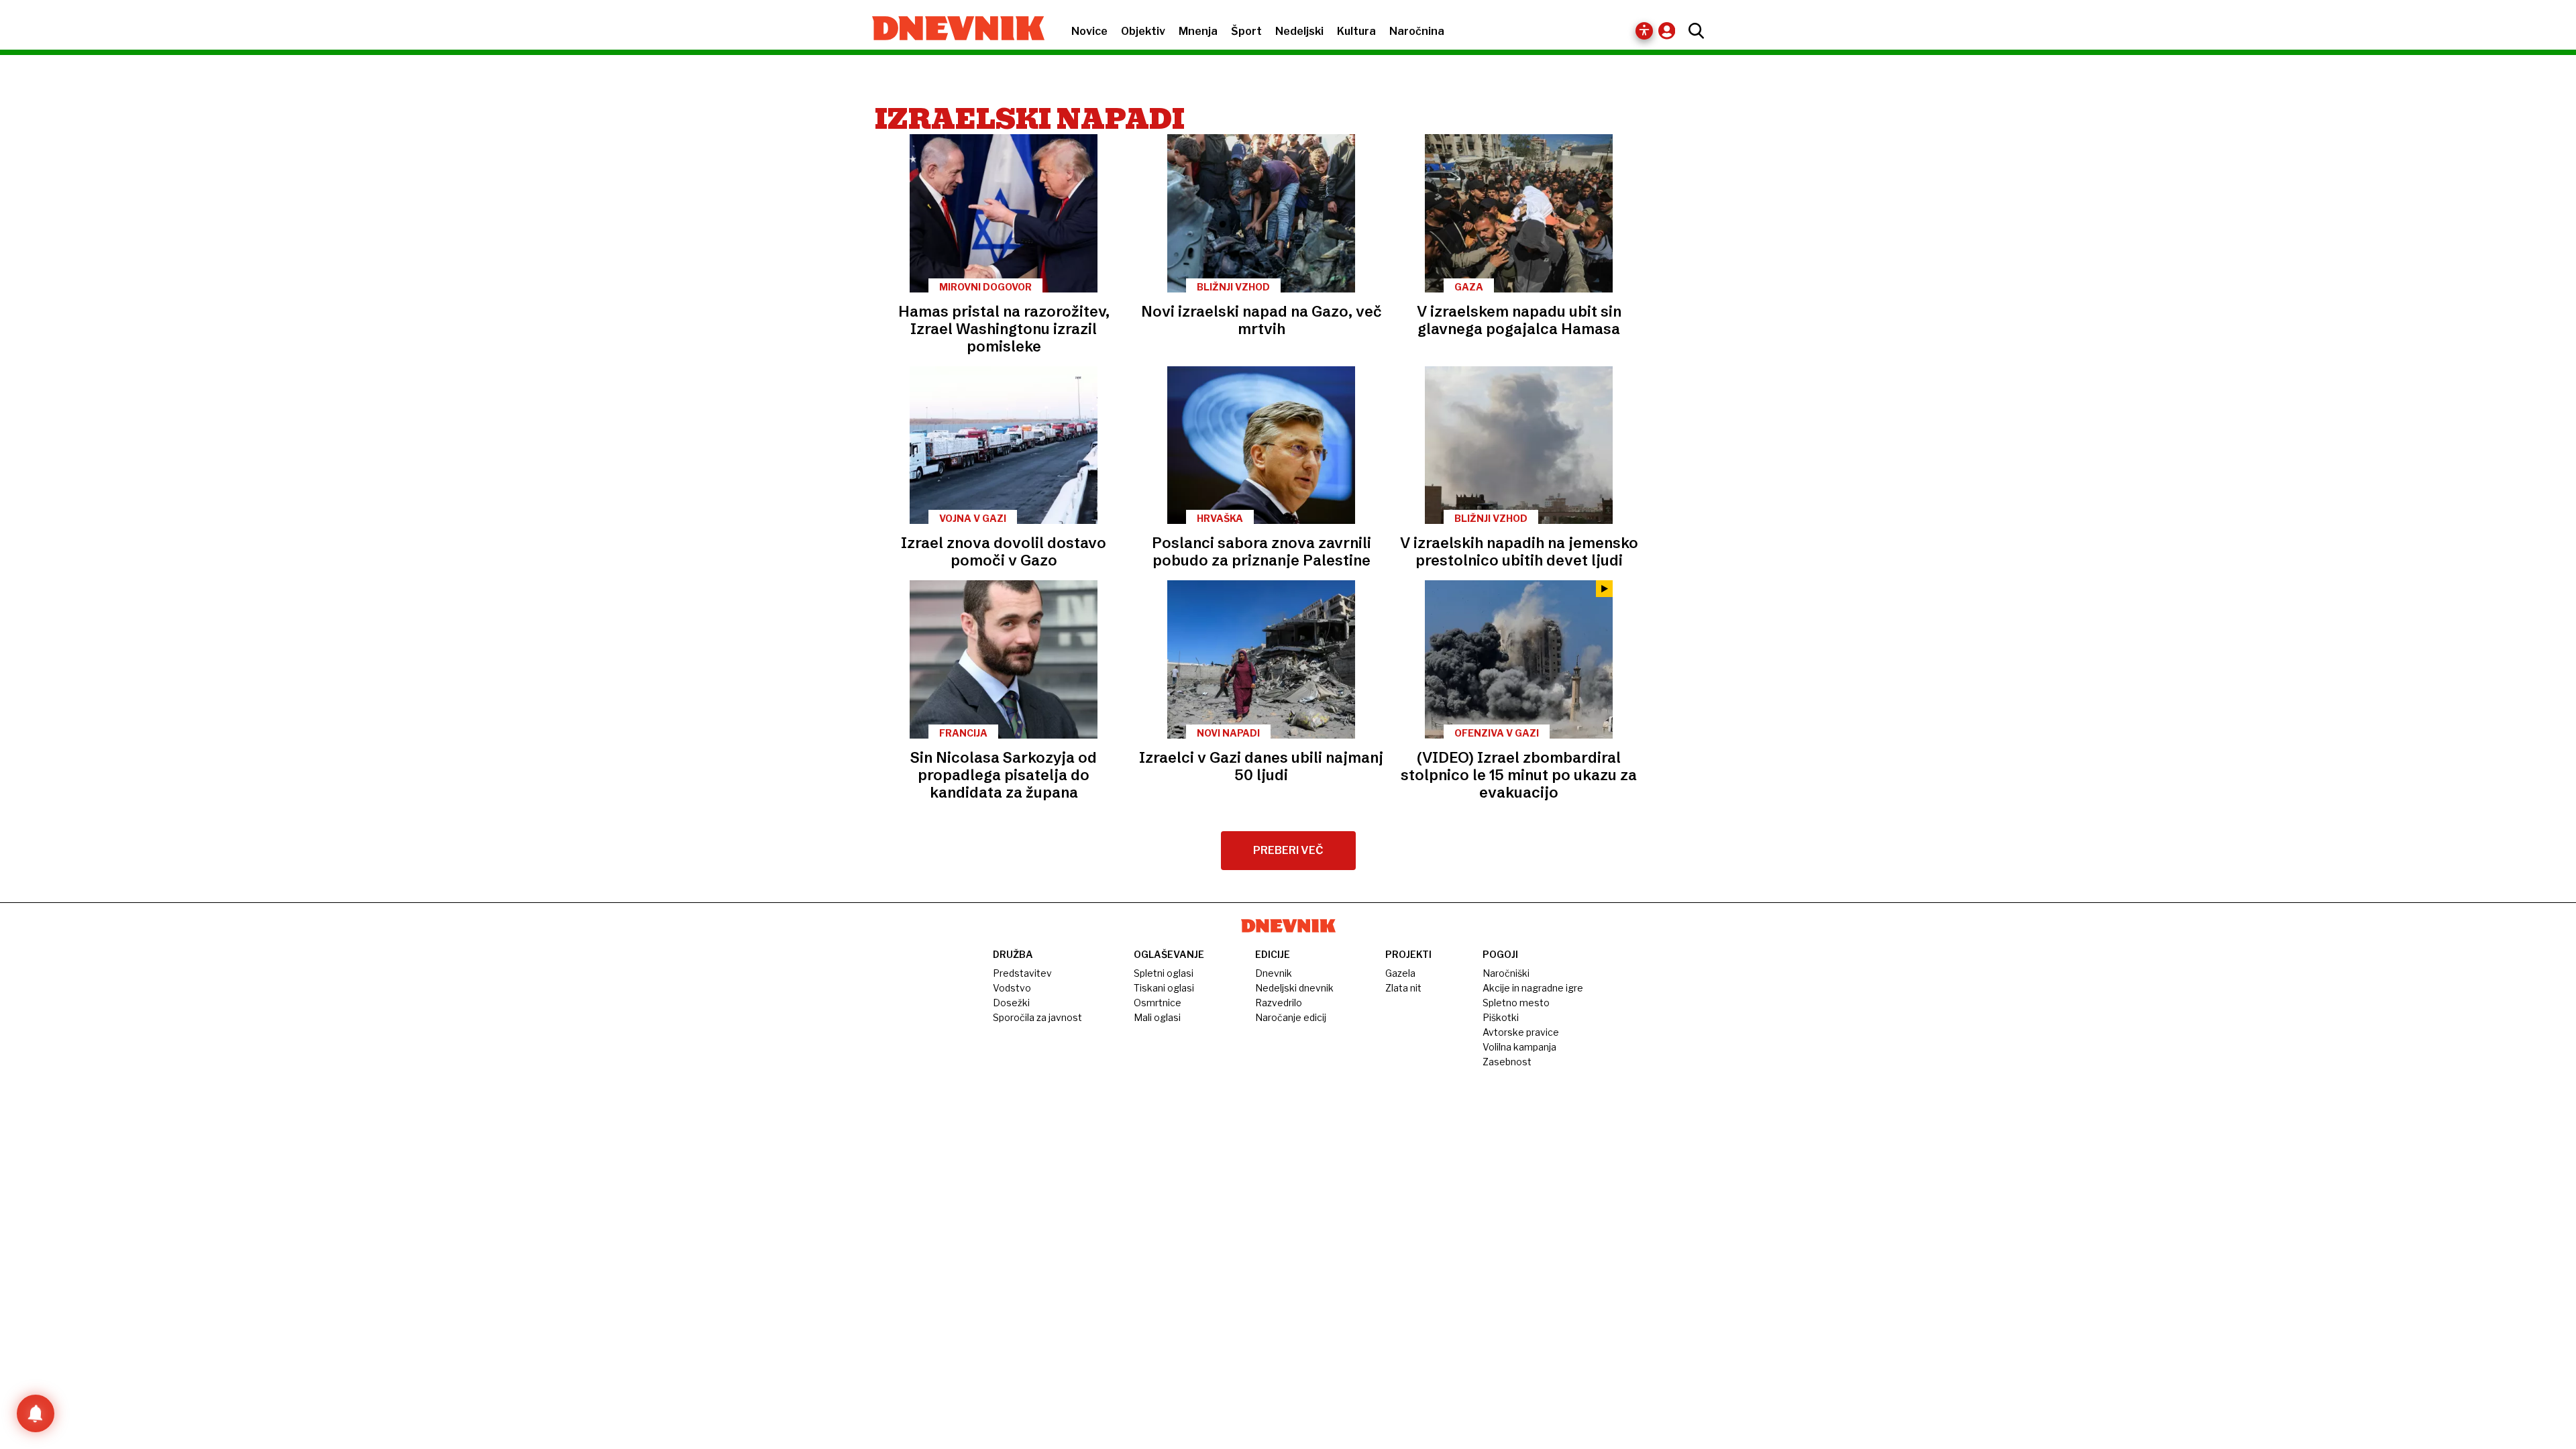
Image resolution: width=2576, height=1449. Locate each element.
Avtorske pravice (1521, 1032)
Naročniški (1506, 973)
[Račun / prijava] (1670, 31)
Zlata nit (1403, 988)
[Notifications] (36, 1413)
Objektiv (1143, 31)
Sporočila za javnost (1037, 1017)
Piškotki (1501, 1017)
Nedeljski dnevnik (1294, 988)
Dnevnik (1274, 973)
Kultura (1356, 31)
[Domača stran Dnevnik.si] (952, 30)
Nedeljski (1299, 31)
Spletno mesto (1516, 1003)
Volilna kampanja (1519, 1047)
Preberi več (1288, 850)
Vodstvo (1012, 988)
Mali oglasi (1157, 1017)
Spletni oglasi (1164, 973)
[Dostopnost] (1644, 31)
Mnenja (1198, 31)
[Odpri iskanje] (1693, 31)
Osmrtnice (1158, 1003)
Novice (1089, 31)
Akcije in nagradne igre (1533, 988)
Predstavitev (1022, 973)
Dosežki (1011, 1003)
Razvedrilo (1279, 1003)
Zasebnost (1507, 1062)
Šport (1246, 31)
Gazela (1400, 973)
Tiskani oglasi (1164, 988)
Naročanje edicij (1291, 1017)
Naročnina (1417, 31)
